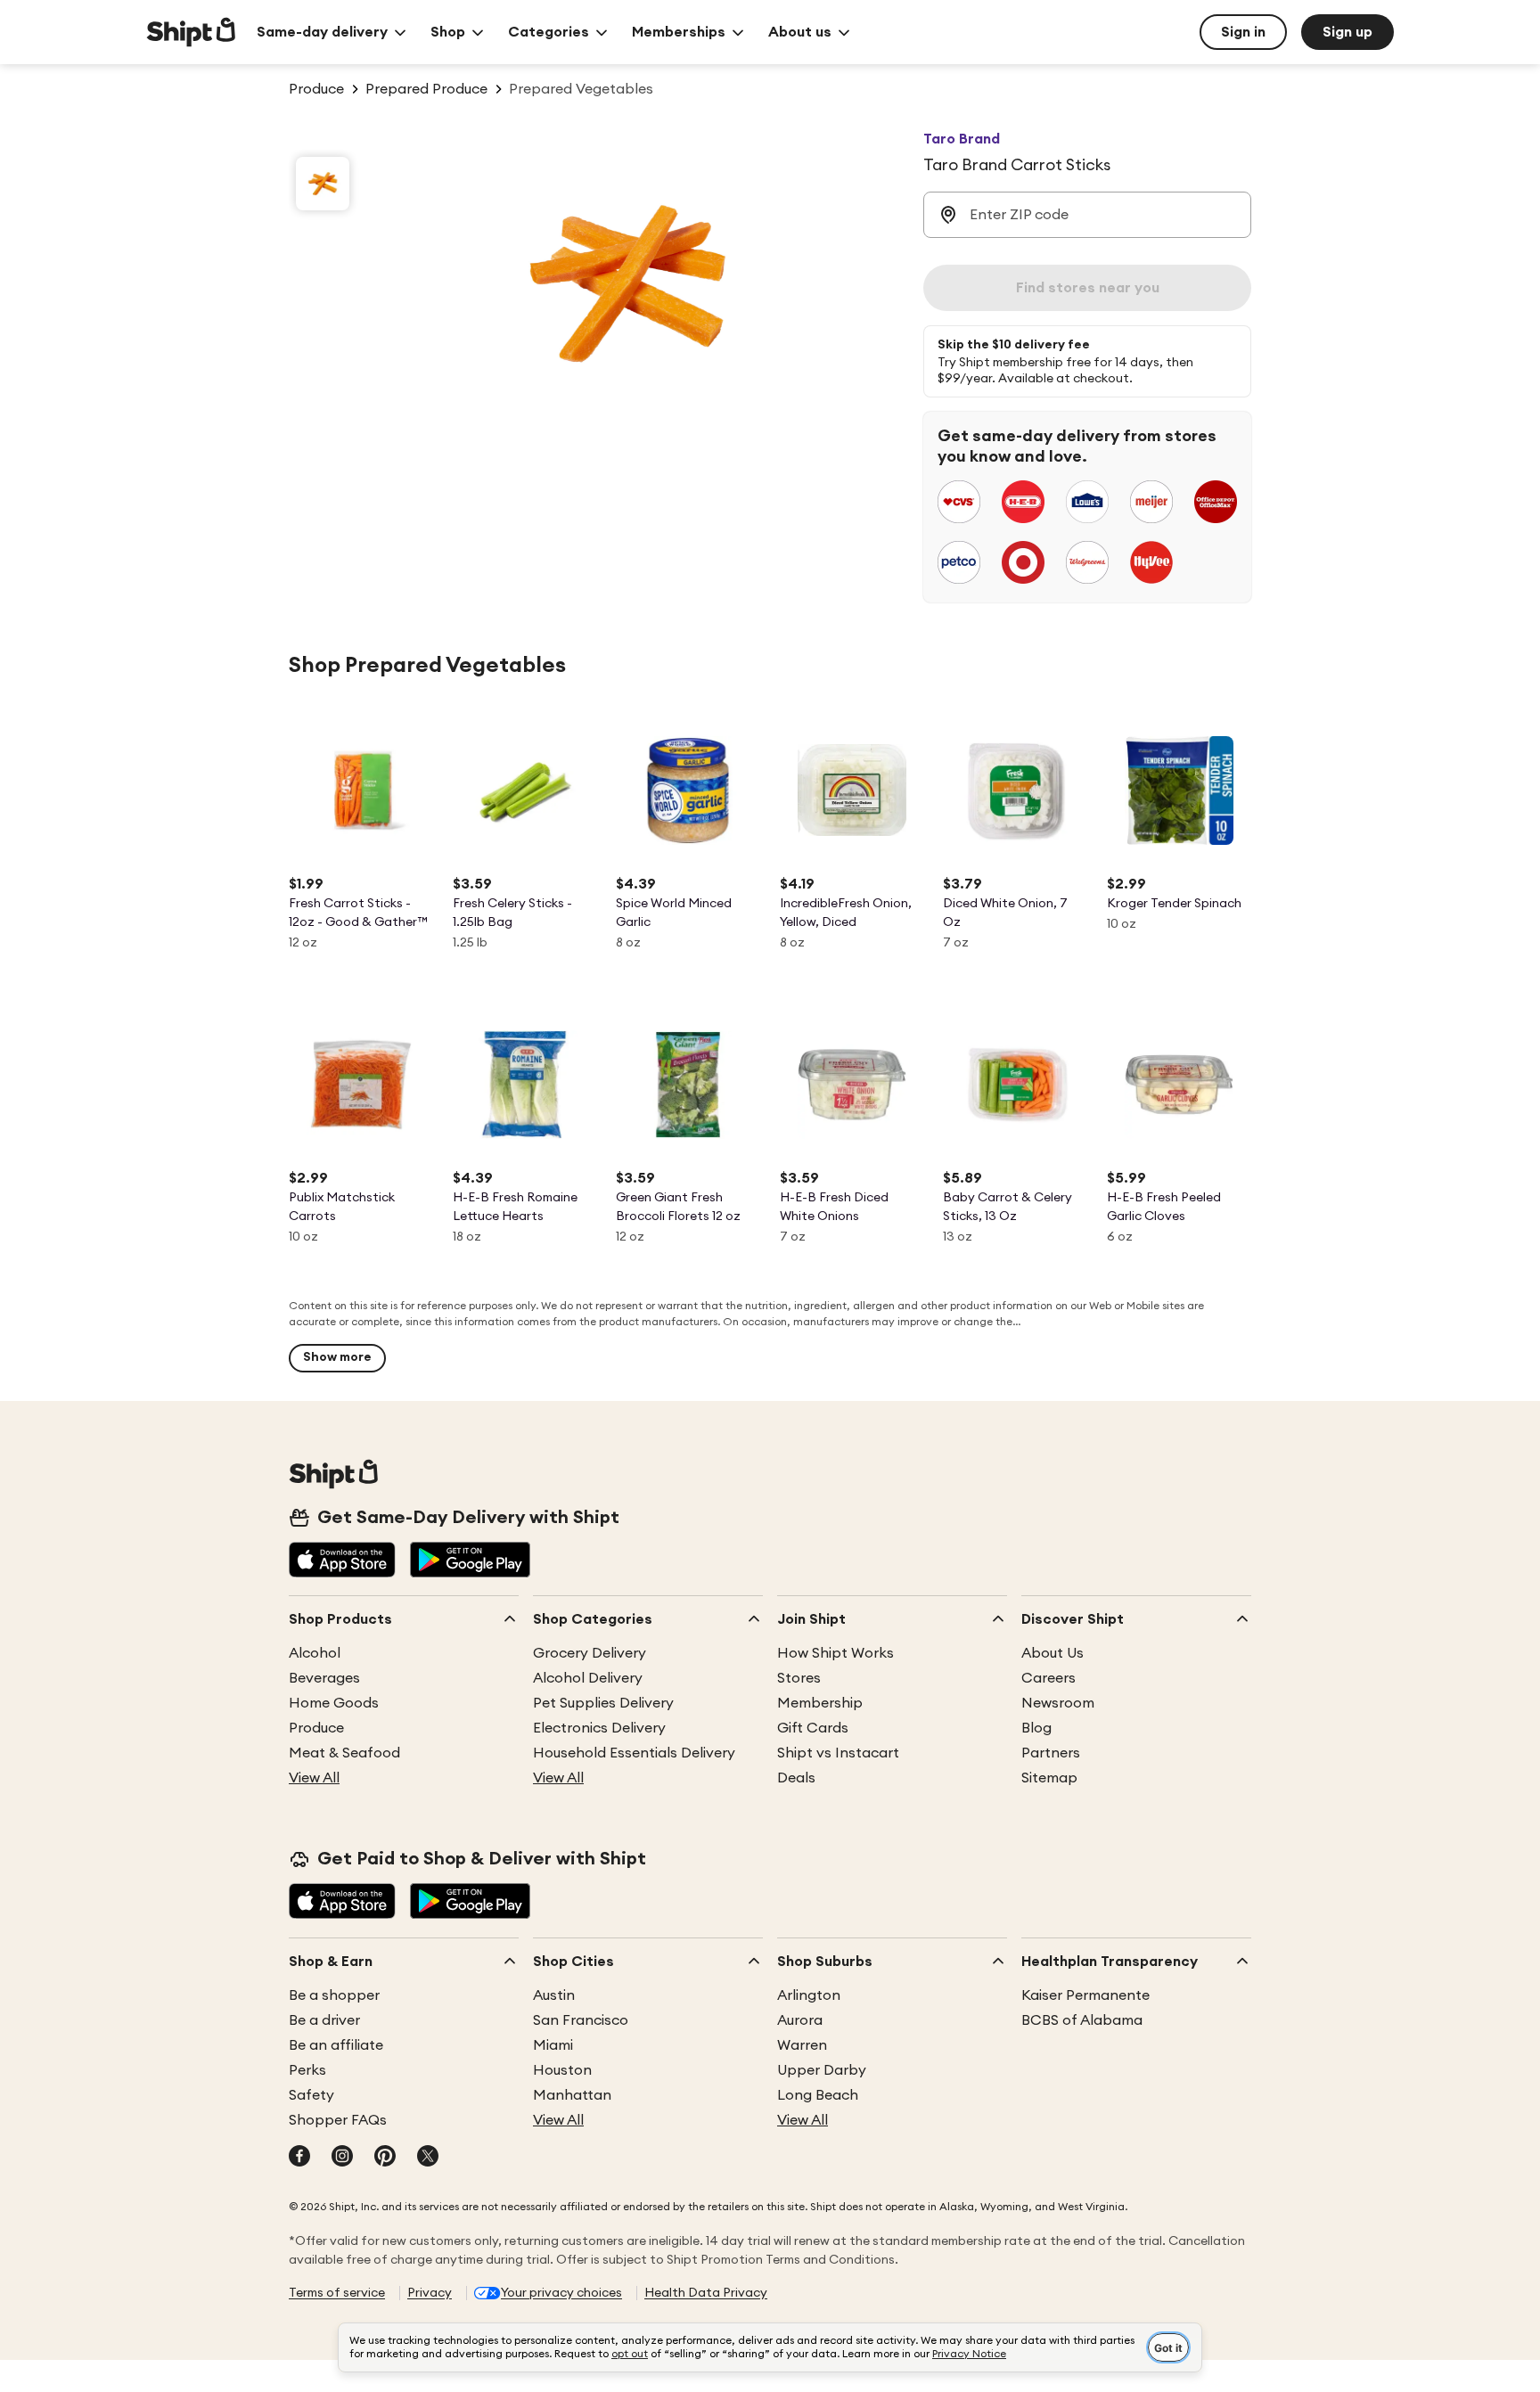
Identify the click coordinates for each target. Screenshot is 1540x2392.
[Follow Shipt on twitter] (428, 2158)
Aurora (800, 2020)
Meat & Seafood (344, 1753)
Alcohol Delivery (588, 1678)
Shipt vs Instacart (838, 1753)
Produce (316, 1728)
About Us (1053, 1653)
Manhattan (572, 2095)
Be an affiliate (336, 2045)
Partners (1051, 1753)
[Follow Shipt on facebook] (299, 2158)
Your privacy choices (561, 2293)
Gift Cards (813, 1728)
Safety (311, 2095)
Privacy (430, 2293)
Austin (554, 1995)
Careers (1049, 1678)
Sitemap (1049, 1778)
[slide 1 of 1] (323, 184)
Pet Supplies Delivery (603, 1703)
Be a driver (324, 2020)
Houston (562, 2070)
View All (314, 1778)
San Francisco (581, 2020)
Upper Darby (822, 2070)
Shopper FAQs (338, 2120)
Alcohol (315, 1653)
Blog (1036, 1728)
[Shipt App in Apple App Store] (342, 1561)
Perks (307, 2070)
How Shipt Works (836, 1653)
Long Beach (818, 2095)
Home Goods (334, 1703)
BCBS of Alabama (1082, 2020)
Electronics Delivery (599, 1728)
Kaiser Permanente (1085, 1995)
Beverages (324, 1678)
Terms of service (337, 2293)
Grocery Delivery (590, 1653)
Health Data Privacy (706, 2293)
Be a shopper (334, 1995)
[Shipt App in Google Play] (470, 1561)
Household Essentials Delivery (634, 1753)
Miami (553, 2045)
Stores (799, 1678)
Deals (796, 1778)
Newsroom (1058, 1703)
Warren (802, 2045)
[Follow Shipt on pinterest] (385, 2158)
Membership (820, 1703)
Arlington (809, 1995)
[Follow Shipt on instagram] (342, 2158)
